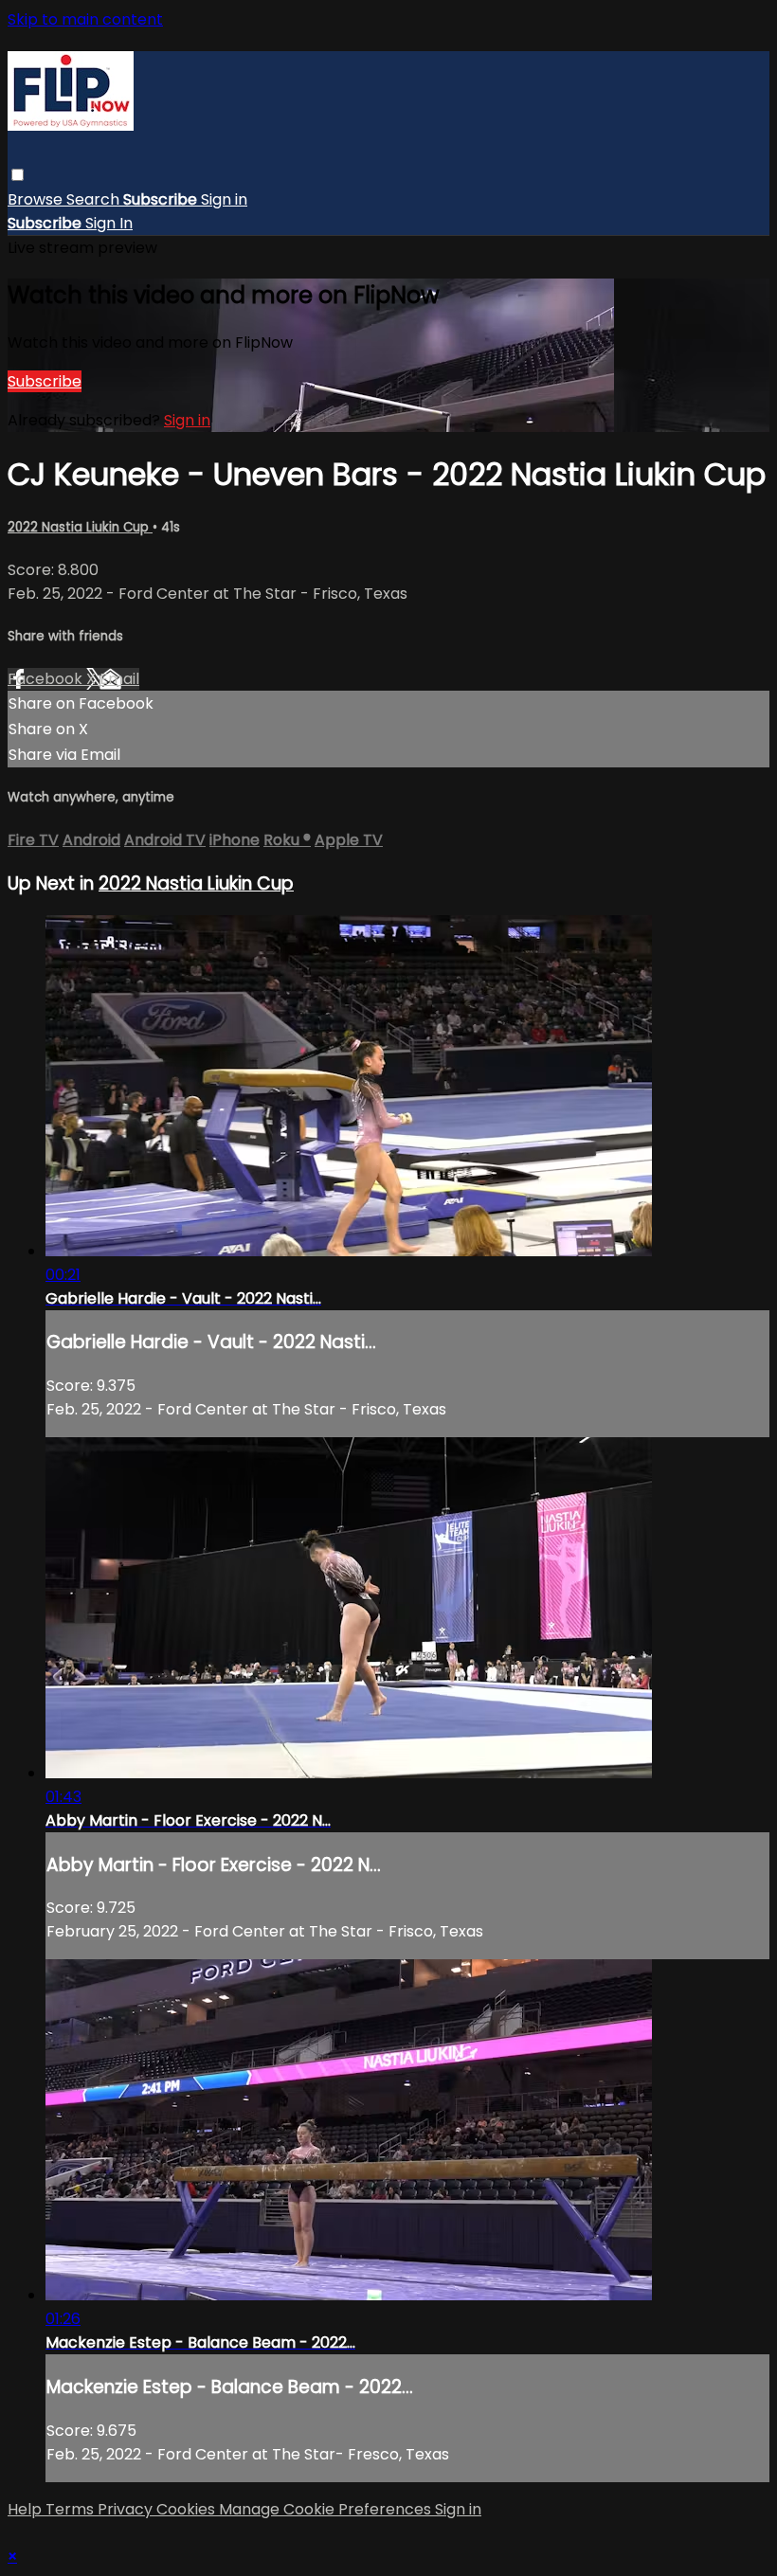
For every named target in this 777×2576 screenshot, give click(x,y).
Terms (72, 2509)
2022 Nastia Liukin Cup (80, 527)
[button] (18, 175)
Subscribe (45, 381)
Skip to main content (85, 19)
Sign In (109, 223)
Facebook (47, 679)
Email (119, 679)
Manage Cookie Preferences (327, 2509)
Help (27, 2509)
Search (95, 199)
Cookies (188, 2509)
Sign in (224, 199)
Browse (37, 199)
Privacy (127, 2509)
